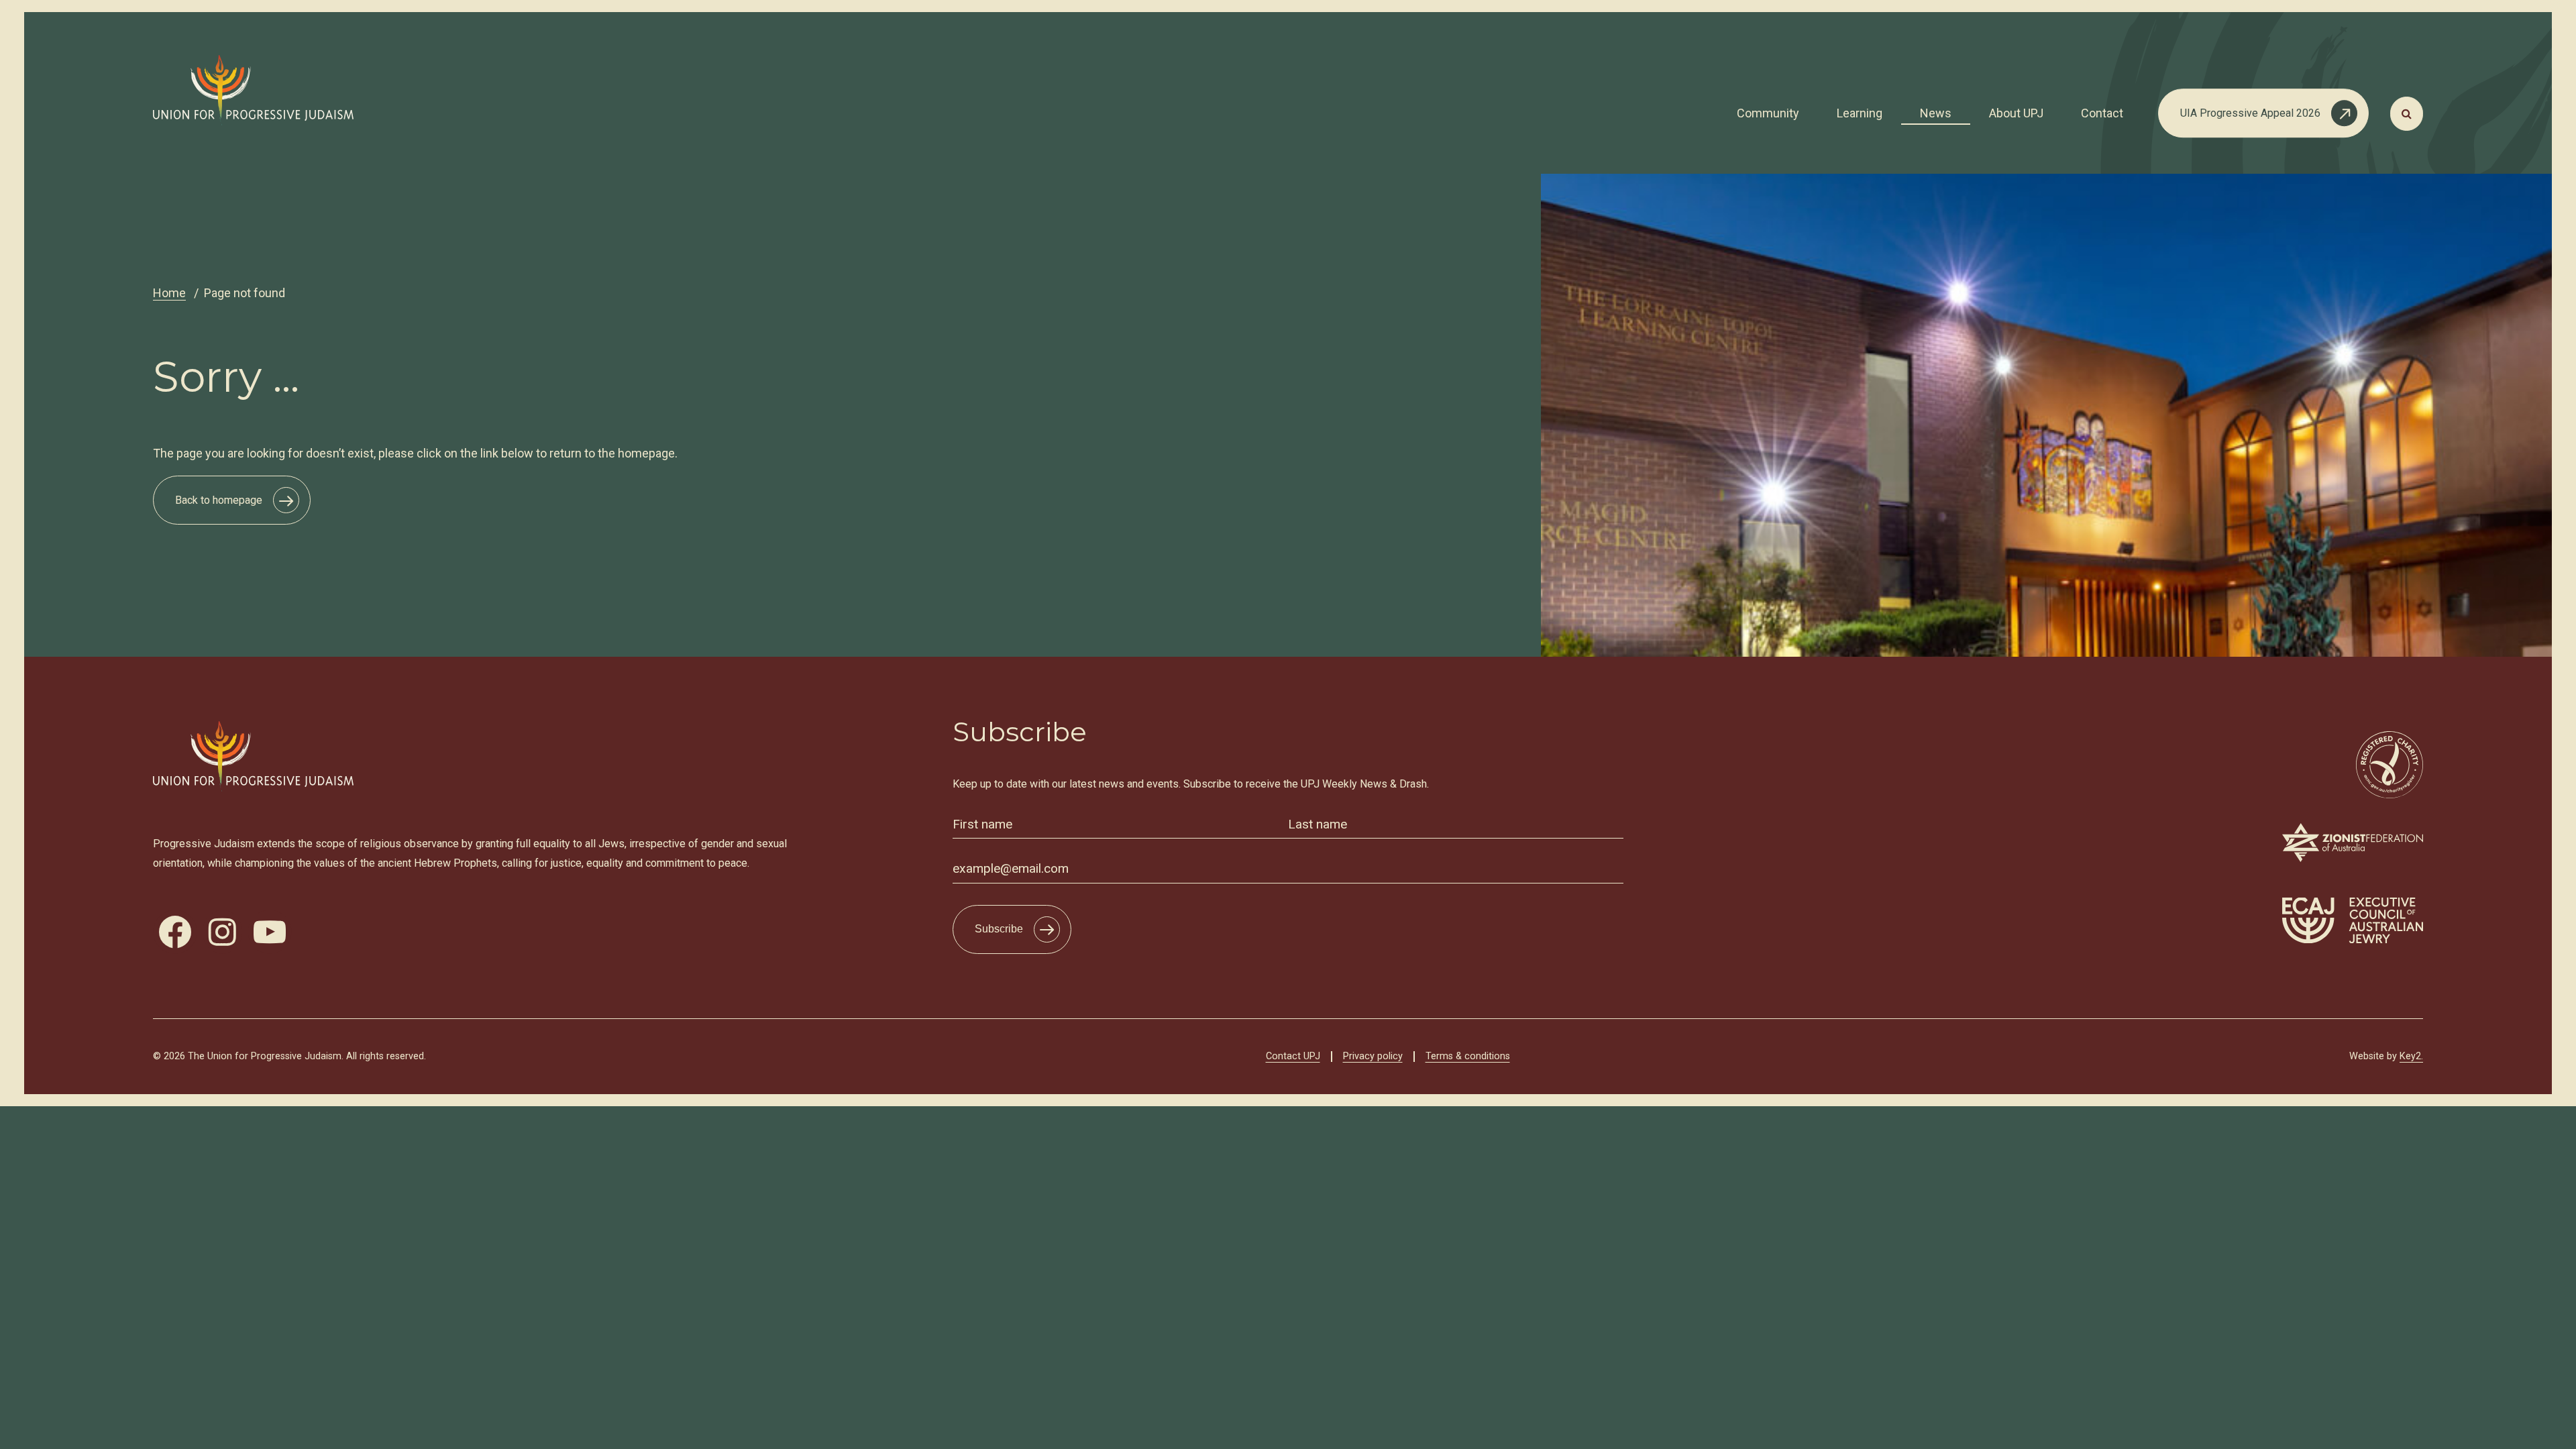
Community (1768, 113)
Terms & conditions (1468, 1056)
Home (169, 293)
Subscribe (999, 929)
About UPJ (2016, 113)
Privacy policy (1373, 1056)
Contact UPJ (1293, 1056)
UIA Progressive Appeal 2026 (2250, 113)
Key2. (2411, 1056)
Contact (2102, 113)
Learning (1860, 113)
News (1936, 113)
